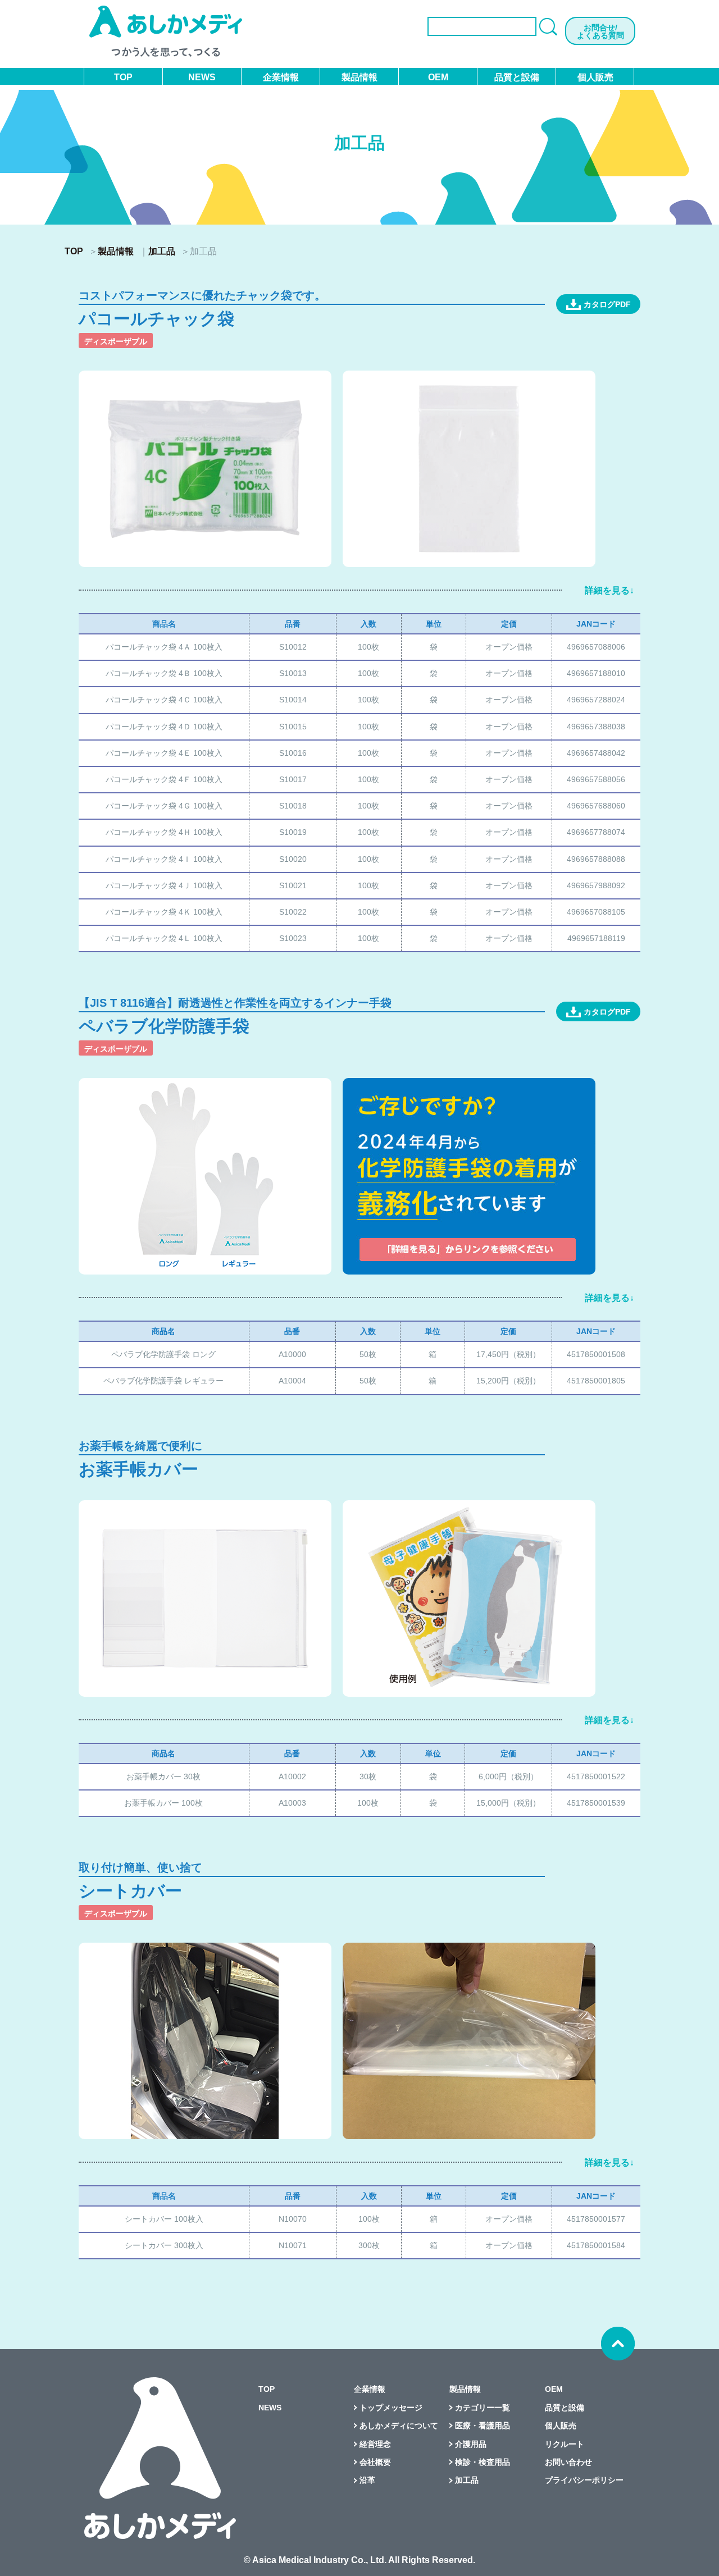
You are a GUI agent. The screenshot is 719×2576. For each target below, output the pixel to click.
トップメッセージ (391, 2408)
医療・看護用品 (483, 2426)
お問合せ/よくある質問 (600, 31)
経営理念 (375, 2444)
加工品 (162, 252)
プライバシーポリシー (584, 2480)
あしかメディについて (399, 2426)
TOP (123, 77)
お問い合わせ (568, 2462)
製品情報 (359, 77)
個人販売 (595, 77)
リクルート (565, 2444)
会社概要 (375, 2462)
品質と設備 (517, 77)
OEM (438, 77)
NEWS (202, 77)
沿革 (367, 2480)
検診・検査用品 (483, 2462)
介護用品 (471, 2444)
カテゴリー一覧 (483, 2408)
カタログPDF (607, 304)
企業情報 (281, 77)
